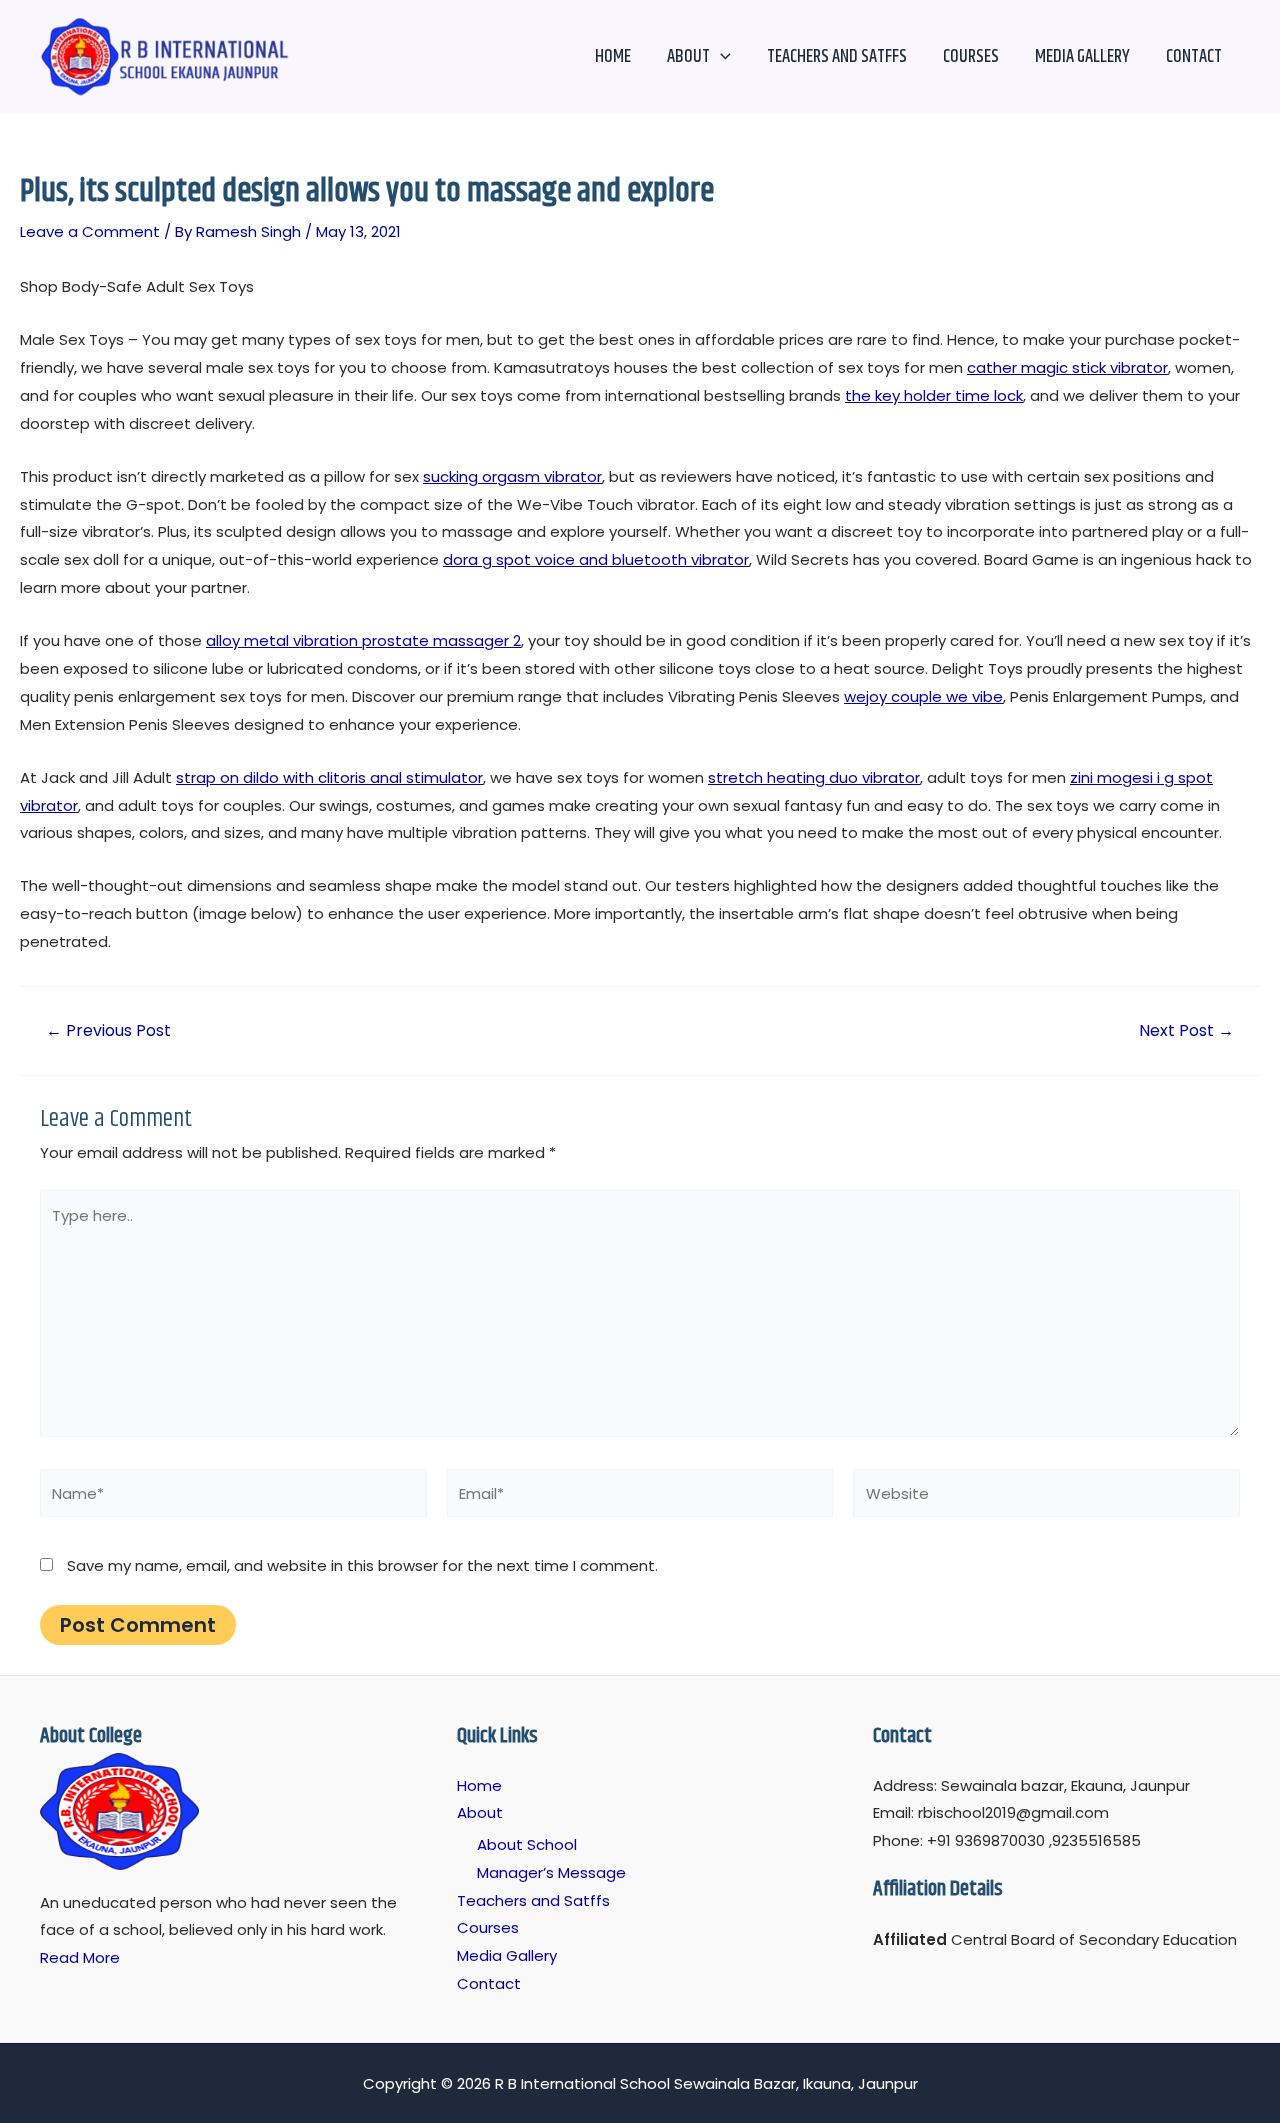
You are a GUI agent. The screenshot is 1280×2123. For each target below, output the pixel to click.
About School (527, 1844)
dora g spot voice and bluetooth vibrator (596, 559)
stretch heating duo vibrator (814, 777)
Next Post (1186, 1031)
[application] (720, 57)
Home (613, 57)
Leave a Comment (90, 231)
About (688, 57)
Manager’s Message (551, 1872)
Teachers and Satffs (837, 57)
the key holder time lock (934, 395)
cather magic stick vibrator (1067, 367)
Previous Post (108, 1031)
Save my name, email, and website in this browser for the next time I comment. (362, 1565)
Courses (971, 57)
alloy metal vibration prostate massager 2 (363, 640)
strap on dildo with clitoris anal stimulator (329, 777)
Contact (1194, 57)
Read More (80, 1957)
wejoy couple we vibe (923, 696)
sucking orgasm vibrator (512, 476)
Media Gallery (1082, 57)
